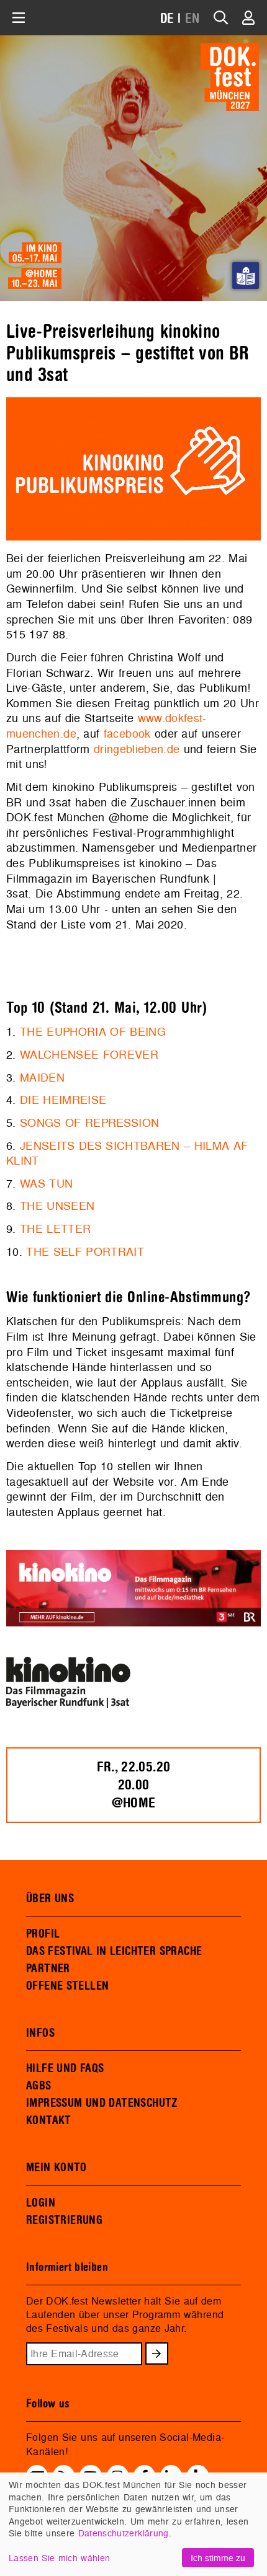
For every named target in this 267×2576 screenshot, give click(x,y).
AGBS (39, 2086)
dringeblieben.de (137, 749)
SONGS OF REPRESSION (89, 1123)
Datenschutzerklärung (124, 2533)
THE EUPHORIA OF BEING (93, 1032)
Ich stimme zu (218, 2558)
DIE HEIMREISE (63, 1100)
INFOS (40, 2033)
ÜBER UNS (50, 1899)
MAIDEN (42, 1078)
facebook (127, 734)
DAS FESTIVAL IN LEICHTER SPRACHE (114, 1951)
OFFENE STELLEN (67, 1986)
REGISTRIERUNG (64, 2220)
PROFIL (43, 1934)
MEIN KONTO (57, 2168)
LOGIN (41, 2203)
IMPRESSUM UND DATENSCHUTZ (102, 2103)
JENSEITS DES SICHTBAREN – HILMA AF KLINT (127, 1153)
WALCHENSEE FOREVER (89, 1055)
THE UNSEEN (57, 1206)
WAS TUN (46, 1184)
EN (192, 19)
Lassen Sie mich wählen (59, 2558)
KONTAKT (49, 2120)
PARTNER (48, 1969)
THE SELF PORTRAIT (85, 1252)
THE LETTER (55, 1229)
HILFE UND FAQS (65, 2068)
